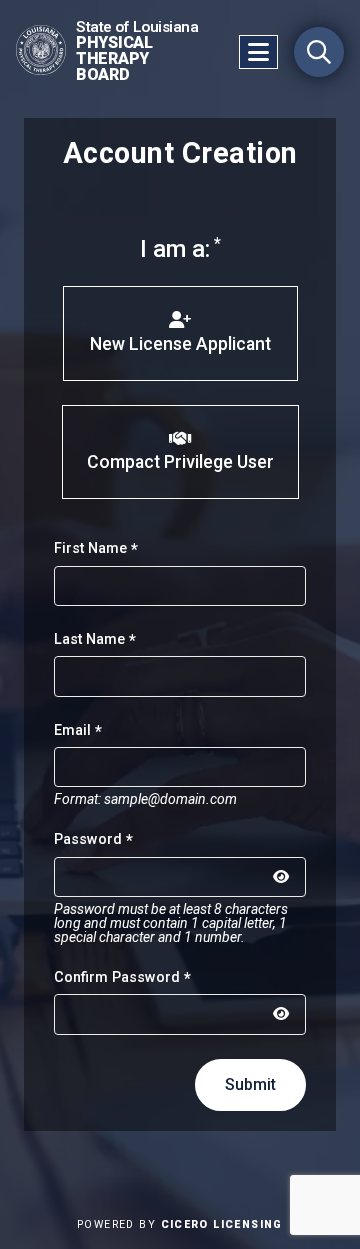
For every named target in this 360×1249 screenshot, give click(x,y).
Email (72, 730)
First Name (90, 548)
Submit (250, 1084)
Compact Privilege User (180, 462)
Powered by (180, 1224)
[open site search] (319, 52)
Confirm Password (117, 977)
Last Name (89, 639)
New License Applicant (180, 344)
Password (88, 839)
